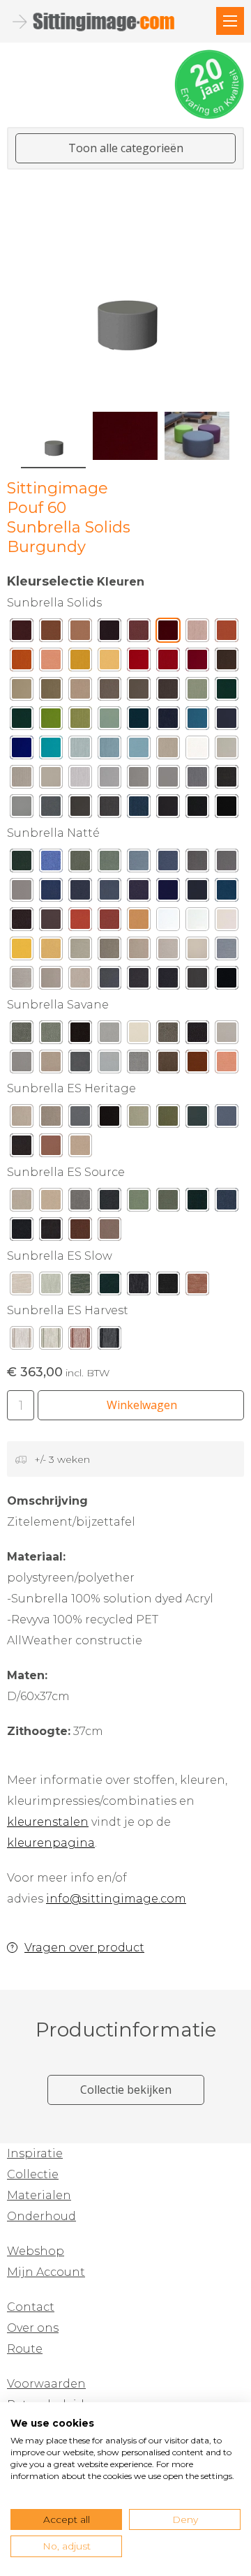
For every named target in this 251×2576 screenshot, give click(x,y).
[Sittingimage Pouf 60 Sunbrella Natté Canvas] (227, 923)
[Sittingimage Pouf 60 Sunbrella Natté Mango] (139, 923)
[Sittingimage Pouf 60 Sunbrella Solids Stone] (51, 780)
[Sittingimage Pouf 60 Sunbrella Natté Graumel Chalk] (22, 981)
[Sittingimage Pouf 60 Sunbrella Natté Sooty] (168, 981)
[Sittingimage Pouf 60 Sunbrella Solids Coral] (51, 663)
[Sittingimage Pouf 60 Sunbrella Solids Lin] (22, 780)
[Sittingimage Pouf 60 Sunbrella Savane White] (139, 1036)
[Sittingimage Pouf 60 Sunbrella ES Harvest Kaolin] (22, 1341)
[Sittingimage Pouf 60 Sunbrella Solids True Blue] (22, 751)
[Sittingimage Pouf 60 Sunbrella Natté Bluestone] (80, 893)
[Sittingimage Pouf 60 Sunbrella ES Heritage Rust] (51, 1149)
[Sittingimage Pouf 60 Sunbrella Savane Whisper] (109, 1065)
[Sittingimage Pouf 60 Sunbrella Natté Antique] (80, 981)
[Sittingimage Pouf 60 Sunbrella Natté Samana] (51, 864)
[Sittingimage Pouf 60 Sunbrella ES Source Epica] (51, 1203)
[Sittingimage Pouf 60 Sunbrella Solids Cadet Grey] (168, 780)
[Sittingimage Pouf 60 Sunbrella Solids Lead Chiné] (197, 780)
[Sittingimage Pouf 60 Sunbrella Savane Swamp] (51, 1036)
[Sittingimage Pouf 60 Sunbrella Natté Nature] (197, 923)
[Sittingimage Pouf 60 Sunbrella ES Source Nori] (197, 1203)
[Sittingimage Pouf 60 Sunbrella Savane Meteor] (139, 1065)
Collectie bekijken (126, 2090)
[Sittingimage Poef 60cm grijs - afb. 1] (125, 285)
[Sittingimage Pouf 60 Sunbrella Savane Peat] (80, 1036)
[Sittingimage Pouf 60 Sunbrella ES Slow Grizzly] (168, 1287)
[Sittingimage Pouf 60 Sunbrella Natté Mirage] (109, 893)
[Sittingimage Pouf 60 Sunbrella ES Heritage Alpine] (197, 1119)
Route (25, 2349)
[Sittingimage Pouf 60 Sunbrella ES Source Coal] (22, 1233)
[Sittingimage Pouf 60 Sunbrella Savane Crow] (197, 1036)
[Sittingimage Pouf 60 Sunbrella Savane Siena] (227, 1065)
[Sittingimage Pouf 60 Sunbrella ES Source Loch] (227, 1203)
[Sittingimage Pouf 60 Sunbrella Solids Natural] (197, 751)
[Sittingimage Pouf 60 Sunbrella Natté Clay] (197, 952)
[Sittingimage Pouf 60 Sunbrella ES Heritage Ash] (51, 1119)
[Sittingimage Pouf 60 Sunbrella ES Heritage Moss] (139, 1119)
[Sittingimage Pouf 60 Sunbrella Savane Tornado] (80, 1065)
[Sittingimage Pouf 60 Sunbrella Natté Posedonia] (22, 864)
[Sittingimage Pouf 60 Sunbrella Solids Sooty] (197, 810)
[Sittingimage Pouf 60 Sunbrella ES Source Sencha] (139, 1203)
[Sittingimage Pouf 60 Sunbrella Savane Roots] (168, 1065)
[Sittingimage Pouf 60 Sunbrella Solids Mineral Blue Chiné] (109, 751)
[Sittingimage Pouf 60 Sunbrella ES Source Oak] (22, 1203)
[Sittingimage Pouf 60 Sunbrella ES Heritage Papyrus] (22, 1119)
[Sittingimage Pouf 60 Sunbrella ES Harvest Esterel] (80, 1341)
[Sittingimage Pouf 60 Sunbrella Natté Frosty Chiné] (139, 864)
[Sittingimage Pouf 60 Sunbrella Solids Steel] (22, 810)
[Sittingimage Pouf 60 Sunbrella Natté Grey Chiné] (227, 952)
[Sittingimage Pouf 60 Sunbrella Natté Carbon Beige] (197, 864)
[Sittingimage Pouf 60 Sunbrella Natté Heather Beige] (80, 952)
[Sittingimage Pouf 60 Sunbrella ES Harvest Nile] (51, 1341)
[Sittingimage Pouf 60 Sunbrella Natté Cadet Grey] (22, 893)
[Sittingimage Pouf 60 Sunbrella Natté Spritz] (80, 923)
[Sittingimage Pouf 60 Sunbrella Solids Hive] (109, 663)
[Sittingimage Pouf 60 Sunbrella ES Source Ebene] (51, 1233)
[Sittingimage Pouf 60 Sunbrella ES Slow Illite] (139, 1287)
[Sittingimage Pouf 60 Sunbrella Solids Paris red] (197, 663)
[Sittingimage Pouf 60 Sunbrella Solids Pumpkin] (22, 663)
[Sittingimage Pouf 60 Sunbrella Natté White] (168, 923)
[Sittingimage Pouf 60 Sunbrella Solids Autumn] (139, 634)
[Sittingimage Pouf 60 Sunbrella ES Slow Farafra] (22, 1287)
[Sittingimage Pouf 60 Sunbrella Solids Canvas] (227, 751)
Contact (31, 2307)
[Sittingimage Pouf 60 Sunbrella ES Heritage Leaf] (168, 1119)
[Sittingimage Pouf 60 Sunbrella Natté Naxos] (51, 893)
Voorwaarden (46, 2384)
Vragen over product (84, 1948)
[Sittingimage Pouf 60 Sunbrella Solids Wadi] (80, 634)
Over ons (33, 2328)
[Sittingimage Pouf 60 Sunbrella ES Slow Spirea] (51, 1287)
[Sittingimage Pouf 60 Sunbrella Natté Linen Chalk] (168, 952)
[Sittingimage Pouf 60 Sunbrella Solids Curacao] (80, 751)
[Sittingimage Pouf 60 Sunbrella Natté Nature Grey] (227, 864)
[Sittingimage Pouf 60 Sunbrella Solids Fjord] (139, 751)
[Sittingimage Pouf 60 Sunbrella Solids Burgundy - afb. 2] (125, 436)
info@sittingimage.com (116, 1899)
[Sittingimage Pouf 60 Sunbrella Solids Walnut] (51, 634)
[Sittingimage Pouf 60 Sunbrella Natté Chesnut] (22, 923)
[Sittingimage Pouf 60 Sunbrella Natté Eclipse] (168, 893)
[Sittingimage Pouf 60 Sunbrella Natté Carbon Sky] (168, 864)
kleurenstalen (48, 1822)
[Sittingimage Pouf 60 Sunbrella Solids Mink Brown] (227, 663)
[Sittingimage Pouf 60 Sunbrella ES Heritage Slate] (80, 1119)
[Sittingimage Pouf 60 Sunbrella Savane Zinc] (22, 1065)
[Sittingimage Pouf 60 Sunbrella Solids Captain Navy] (227, 722)
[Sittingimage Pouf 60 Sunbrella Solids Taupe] (139, 692)
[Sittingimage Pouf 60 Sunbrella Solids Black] (227, 810)
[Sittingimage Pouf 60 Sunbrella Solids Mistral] (139, 810)
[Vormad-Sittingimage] (105, 22)
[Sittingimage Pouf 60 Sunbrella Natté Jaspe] (109, 923)
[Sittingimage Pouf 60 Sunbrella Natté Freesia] (22, 952)
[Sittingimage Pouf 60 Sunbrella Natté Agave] (109, 864)
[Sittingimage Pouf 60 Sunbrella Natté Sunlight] (51, 952)
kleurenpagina (51, 1843)
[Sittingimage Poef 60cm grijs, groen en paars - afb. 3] (197, 436)
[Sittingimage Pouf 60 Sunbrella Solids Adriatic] (197, 722)
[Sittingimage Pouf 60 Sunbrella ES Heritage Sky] (227, 1119)
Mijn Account (46, 2272)
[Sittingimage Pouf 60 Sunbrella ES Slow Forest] (109, 1287)
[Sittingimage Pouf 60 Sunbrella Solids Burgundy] (168, 634)
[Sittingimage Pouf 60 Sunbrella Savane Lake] (22, 1036)
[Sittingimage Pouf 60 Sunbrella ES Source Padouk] (80, 1233)
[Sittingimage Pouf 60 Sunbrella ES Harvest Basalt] (109, 1341)
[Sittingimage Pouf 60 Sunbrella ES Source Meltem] (80, 1203)
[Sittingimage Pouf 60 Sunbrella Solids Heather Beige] (51, 692)
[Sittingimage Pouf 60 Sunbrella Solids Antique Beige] (22, 692)
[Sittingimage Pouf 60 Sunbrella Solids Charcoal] (227, 780)
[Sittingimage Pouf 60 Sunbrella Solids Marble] (80, 780)
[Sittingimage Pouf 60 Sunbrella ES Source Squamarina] (168, 1203)
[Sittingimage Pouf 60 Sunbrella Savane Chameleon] (168, 1036)
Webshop (36, 2251)
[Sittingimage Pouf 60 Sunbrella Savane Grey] (227, 1036)
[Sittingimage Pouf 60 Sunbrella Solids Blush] (197, 634)
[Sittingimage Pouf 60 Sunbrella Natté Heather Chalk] (139, 952)
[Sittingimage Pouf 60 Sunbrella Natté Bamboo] (80, 864)
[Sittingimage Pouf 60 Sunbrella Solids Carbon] (168, 810)
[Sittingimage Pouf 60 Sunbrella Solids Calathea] (227, 692)
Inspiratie (35, 2153)
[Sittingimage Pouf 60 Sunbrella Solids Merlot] (22, 634)
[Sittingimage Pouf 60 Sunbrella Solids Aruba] (51, 751)
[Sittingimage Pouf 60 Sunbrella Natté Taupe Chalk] (51, 981)
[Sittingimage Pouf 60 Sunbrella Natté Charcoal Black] (197, 981)
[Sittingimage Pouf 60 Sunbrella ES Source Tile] (109, 1233)
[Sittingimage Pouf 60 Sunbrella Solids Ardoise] (80, 810)
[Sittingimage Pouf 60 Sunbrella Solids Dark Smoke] (168, 692)
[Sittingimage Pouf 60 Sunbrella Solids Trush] (80, 692)
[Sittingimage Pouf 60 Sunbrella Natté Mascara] (227, 981)
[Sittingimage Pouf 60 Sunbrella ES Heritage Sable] (22, 1149)
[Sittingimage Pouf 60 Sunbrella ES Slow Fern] (80, 1287)
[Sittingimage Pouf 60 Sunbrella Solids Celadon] (109, 722)
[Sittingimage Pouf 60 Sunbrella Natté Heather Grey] (109, 952)
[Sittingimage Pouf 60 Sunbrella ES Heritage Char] (109, 1119)
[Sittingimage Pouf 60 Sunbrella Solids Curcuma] (80, 663)
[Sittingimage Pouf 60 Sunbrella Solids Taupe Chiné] (109, 692)
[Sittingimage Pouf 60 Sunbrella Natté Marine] (197, 893)
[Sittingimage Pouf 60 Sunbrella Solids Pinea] (22, 722)
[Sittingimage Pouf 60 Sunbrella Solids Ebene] (109, 634)
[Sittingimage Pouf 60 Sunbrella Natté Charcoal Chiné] (109, 981)
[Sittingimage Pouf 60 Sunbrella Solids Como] (139, 722)
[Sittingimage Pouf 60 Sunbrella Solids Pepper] (168, 663)
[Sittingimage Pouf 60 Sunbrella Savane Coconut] (51, 1065)
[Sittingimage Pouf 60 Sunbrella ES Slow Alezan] (197, 1287)
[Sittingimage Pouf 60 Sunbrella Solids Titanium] (51, 810)
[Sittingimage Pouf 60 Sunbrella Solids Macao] (51, 722)
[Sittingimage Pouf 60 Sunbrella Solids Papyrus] (168, 751)
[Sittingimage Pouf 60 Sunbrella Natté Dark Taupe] (139, 981)
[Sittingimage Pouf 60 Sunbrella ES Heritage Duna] (80, 1149)
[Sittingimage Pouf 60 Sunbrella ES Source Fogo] (109, 1203)
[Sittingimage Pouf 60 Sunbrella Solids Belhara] (168, 722)
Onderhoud (41, 2216)
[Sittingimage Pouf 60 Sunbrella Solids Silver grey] (109, 780)
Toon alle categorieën (126, 148)
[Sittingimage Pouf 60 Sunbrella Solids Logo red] (139, 663)
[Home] (230, 21)
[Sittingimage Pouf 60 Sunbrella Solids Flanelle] (109, 810)
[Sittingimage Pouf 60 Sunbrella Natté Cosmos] (139, 893)
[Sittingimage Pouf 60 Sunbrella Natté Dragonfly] (227, 893)
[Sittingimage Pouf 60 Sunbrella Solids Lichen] (80, 722)
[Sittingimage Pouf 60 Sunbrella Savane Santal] (197, 1065)
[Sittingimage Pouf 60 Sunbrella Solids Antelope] (227, 634)
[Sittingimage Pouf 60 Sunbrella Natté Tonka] (51, 923)
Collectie (33, 2174)
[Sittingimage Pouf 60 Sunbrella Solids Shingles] (139, 780)
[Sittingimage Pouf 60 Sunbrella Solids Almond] (197, 692)
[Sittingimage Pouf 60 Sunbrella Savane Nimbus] (109, 1036)
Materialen (39, 2195)
